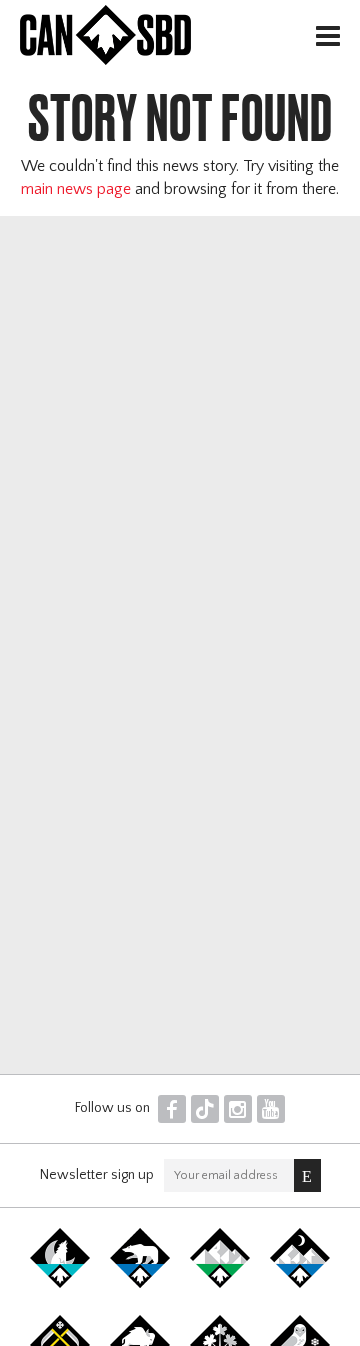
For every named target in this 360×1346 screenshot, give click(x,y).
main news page (76, 189)
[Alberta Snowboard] (300, 1284)
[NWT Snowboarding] (140, 1284)
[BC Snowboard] (220, 1284)
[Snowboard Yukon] (60, 1284)
